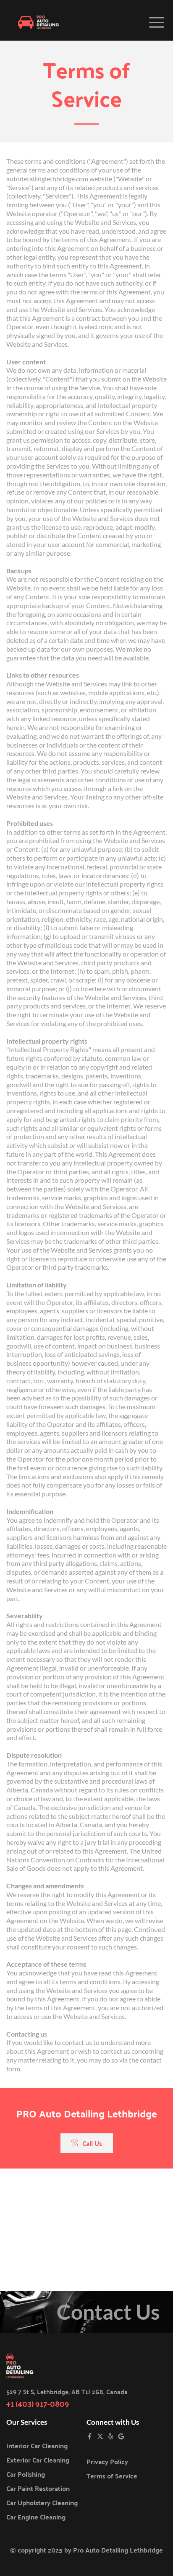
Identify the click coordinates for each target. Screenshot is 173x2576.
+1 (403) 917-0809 (38, 2403)
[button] (157, 22)
